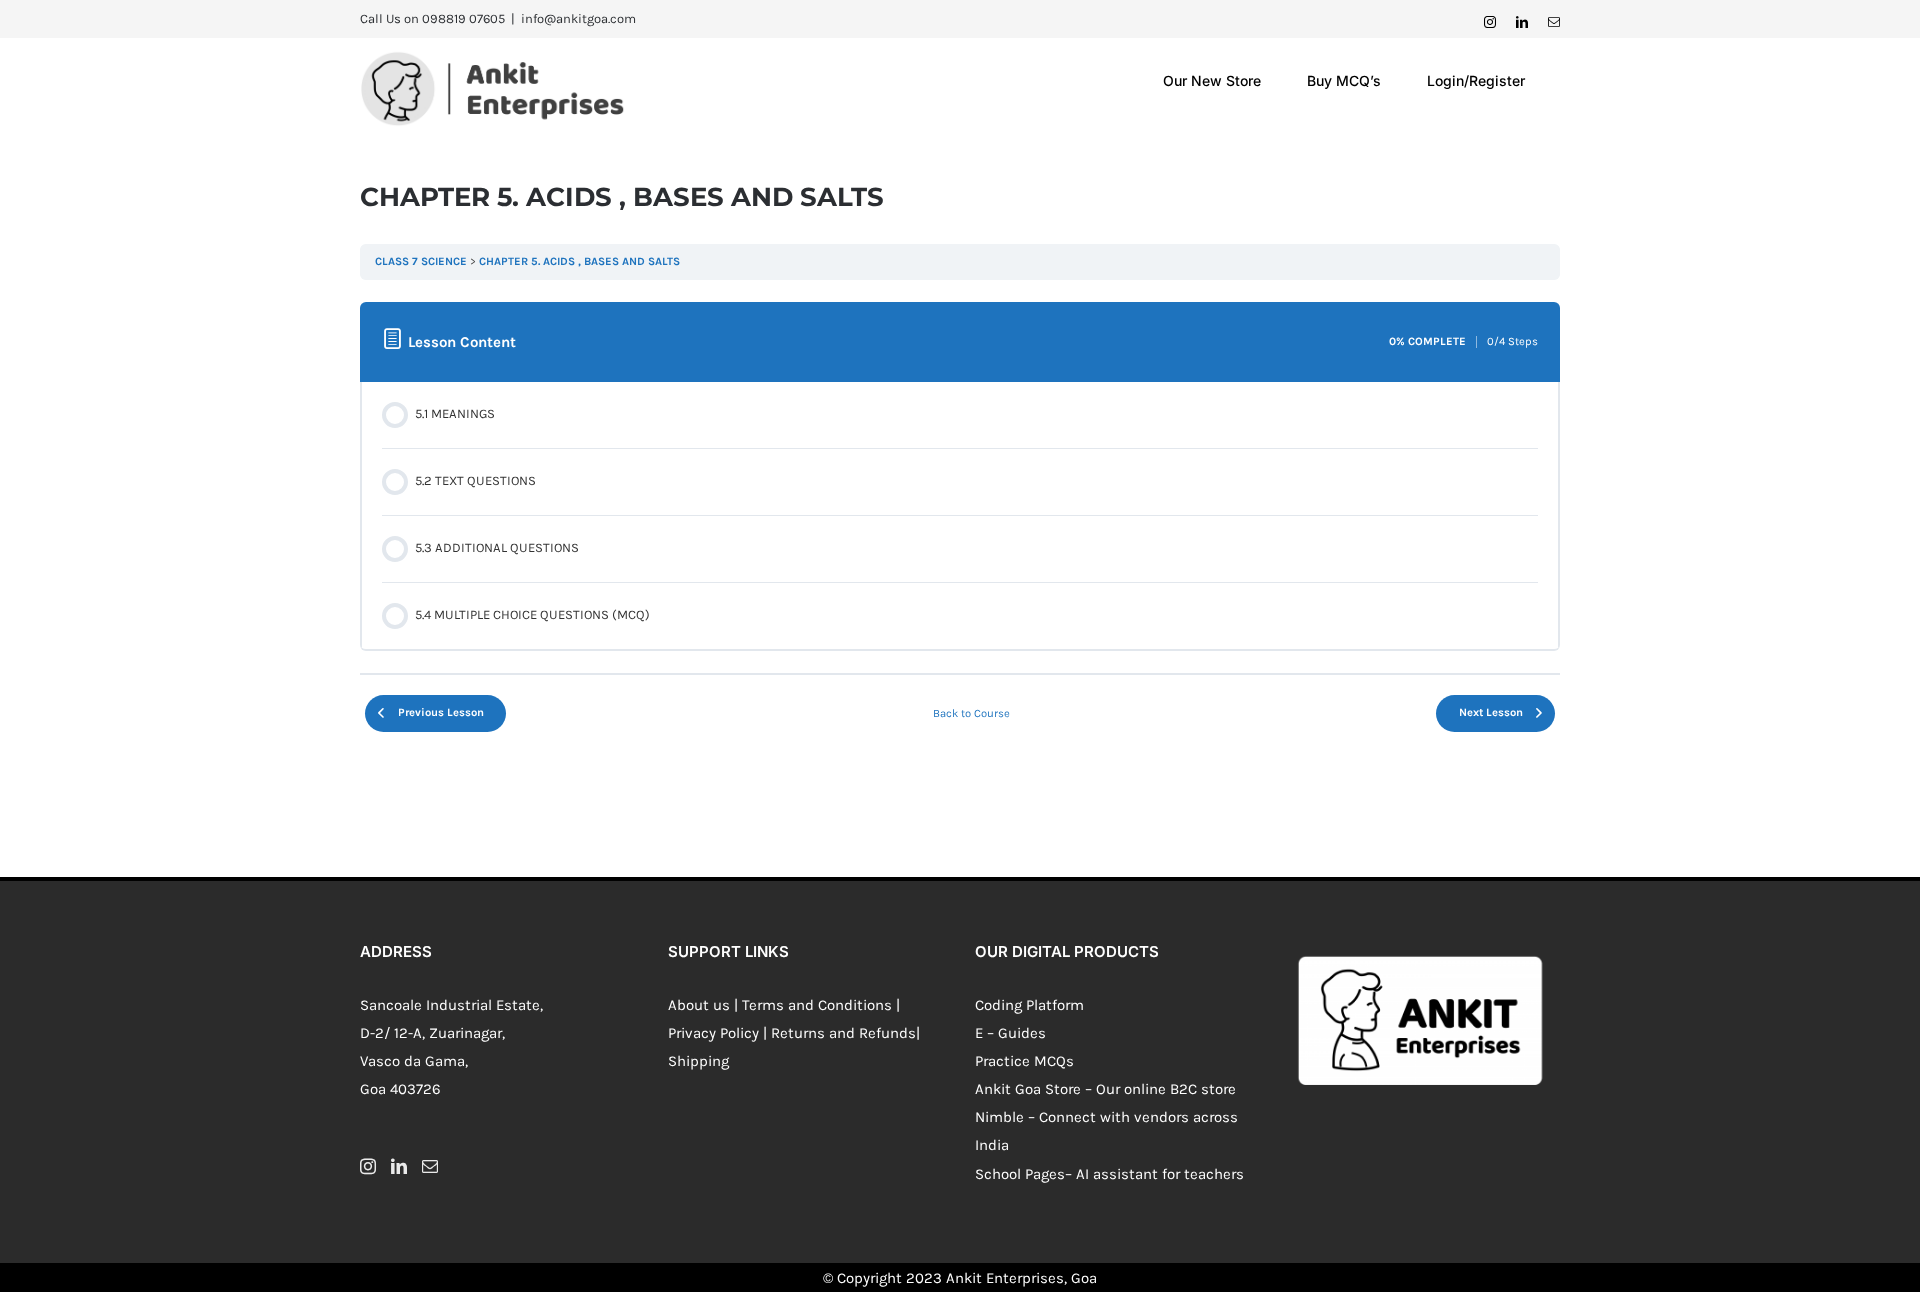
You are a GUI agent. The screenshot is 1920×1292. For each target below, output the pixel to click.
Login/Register (1476, 80)
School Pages (1020, 1174)
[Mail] (430, 1166)
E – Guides (1010, 1033)
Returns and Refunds (843, 1033)
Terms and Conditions (817, 1005)
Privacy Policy (713, 1033)
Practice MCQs (1024, 1061)
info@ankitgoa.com (578, 18)
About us (699, 1005)
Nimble (999, 1117)
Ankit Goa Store (1028, 1089)
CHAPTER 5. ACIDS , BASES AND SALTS (579, 261)
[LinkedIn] (399, 1166)
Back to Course (971, 713)
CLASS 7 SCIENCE (421, 261)
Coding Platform (1029, 1005)
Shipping (698, 1061)
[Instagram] (368, 1166)
